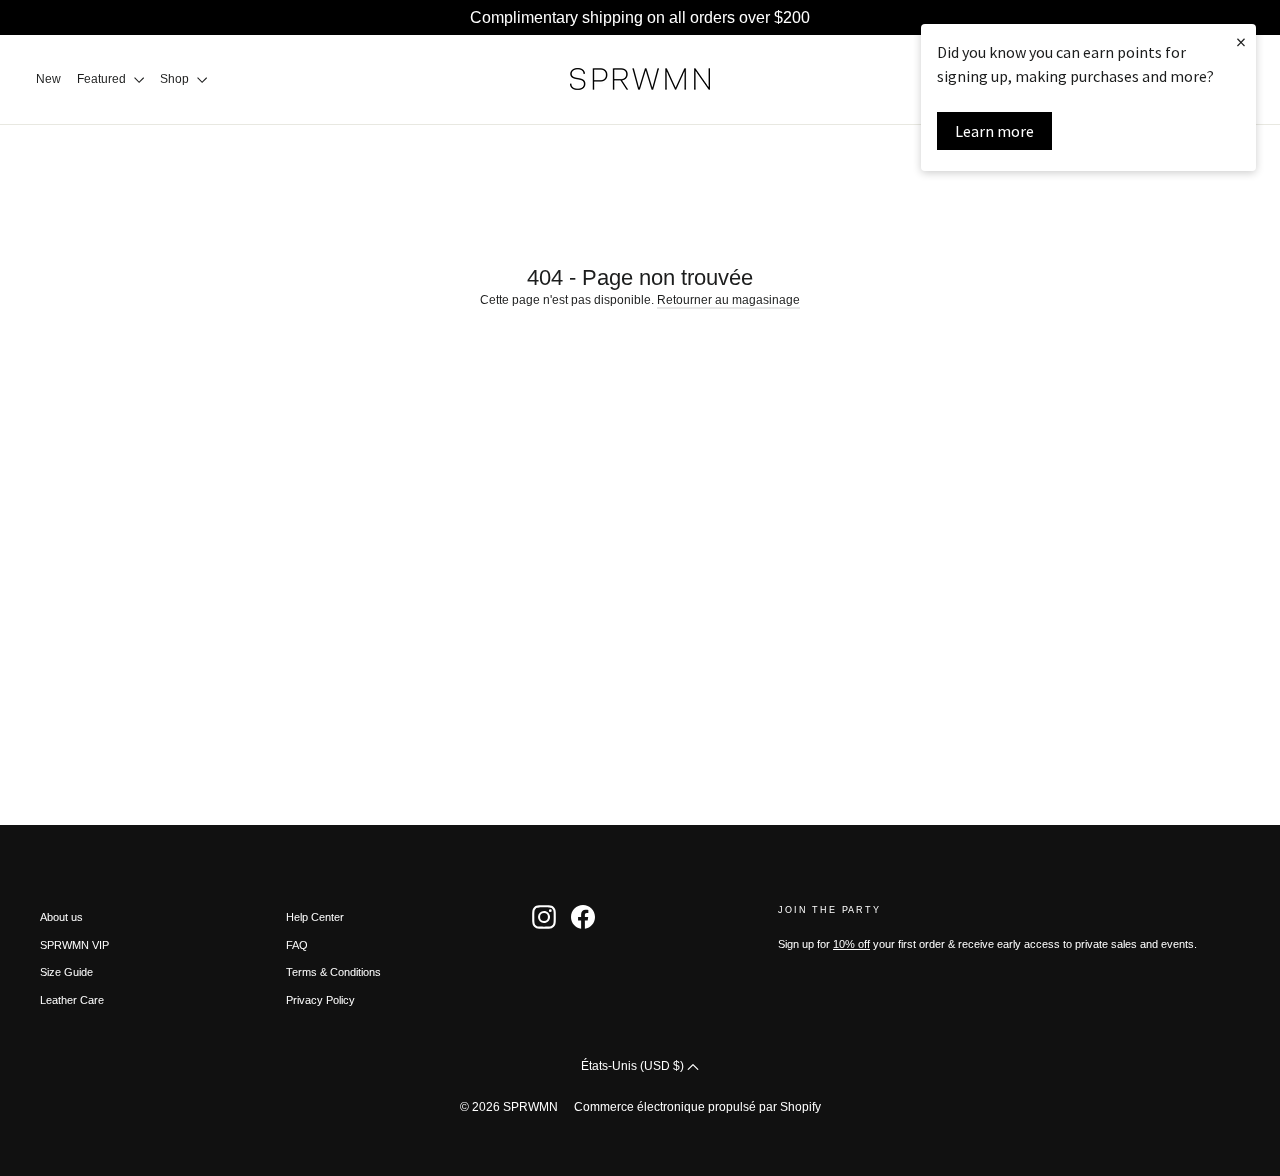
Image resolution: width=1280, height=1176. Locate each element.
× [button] (1241, 41)
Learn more (994, 131)
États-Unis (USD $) (634, 1066)
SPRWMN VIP (74, 945)
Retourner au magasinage (728, 300)
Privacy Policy (320, 1000)
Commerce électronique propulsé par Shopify (697, 1107)
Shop (176, 79)
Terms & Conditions (333, 972)
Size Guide (66, 972)
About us (61, 917)
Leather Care (72, 1000)
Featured (103, 79)
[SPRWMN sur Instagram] (544, 917)
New (48, 79)
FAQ (297, 945)
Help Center (315, 917)
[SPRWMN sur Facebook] (583, 917)
